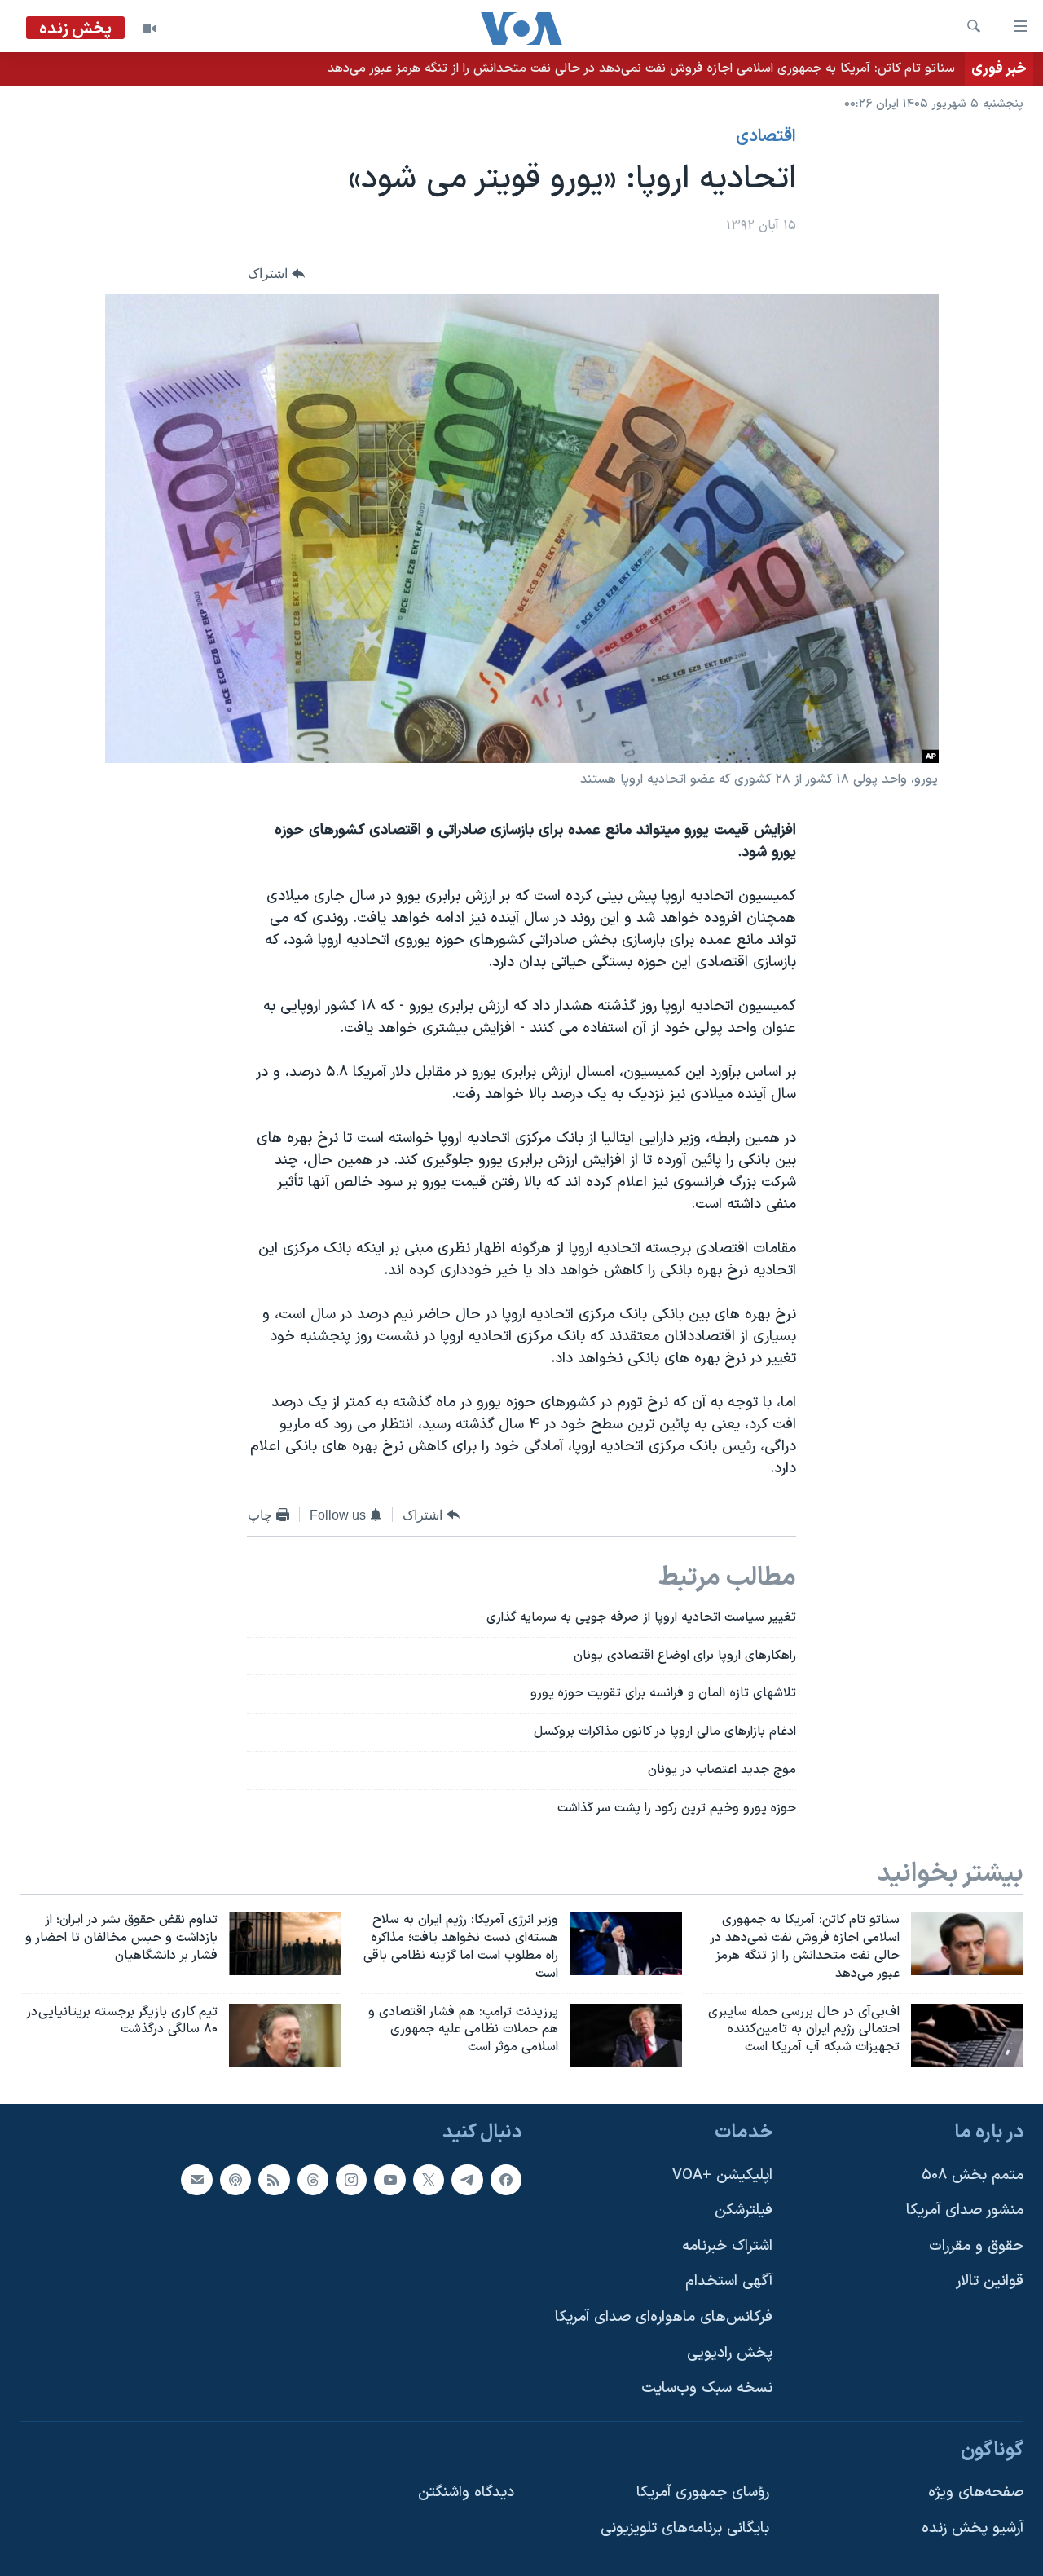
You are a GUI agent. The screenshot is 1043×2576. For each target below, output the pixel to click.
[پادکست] (235, 2180)
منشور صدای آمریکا (965, 2210)
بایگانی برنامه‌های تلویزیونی (685, 2528)
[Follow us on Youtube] (389, 2180)
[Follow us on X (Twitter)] (429, 2180)
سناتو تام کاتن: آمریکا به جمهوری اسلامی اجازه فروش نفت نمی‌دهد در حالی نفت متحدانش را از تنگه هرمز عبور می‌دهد (641, 68)
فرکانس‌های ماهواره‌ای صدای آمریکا (664, 2317)
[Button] (276, 273)
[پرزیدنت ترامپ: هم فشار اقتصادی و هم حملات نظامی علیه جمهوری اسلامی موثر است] (626, 2036)
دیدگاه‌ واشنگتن (466, 2493)
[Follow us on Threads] (313, 2180)
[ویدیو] (149, 29)
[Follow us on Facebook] (506, 2180)
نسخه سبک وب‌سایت (707, 2389)
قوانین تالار (990, 2282)
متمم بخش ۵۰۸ (973, 2175)
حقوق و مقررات (976, 2246)
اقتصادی (766, 137)
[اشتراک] (196, 2180)
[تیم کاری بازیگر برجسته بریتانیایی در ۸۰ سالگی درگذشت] (285, 2036)
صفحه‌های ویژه (976, 2493)
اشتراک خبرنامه (727, 2246)
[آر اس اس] (274, 2180)
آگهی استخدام (729, 2282)
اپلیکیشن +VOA (722, 2175)
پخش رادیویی (730, 2353)
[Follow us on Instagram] (351, 2180)
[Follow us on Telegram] (467, 2180)
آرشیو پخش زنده (973, 2528)
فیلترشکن (744, 2210)
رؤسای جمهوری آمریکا (703, 2493)
